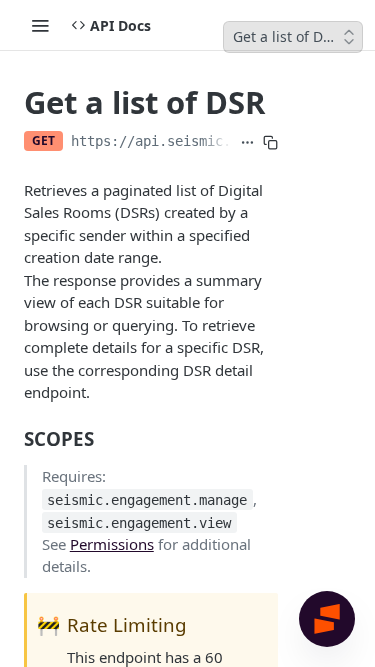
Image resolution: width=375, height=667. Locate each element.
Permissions (112, 544)
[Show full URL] (247, 143)
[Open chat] (327, 619)
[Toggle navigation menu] (40, 25)
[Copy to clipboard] (270, 143)
